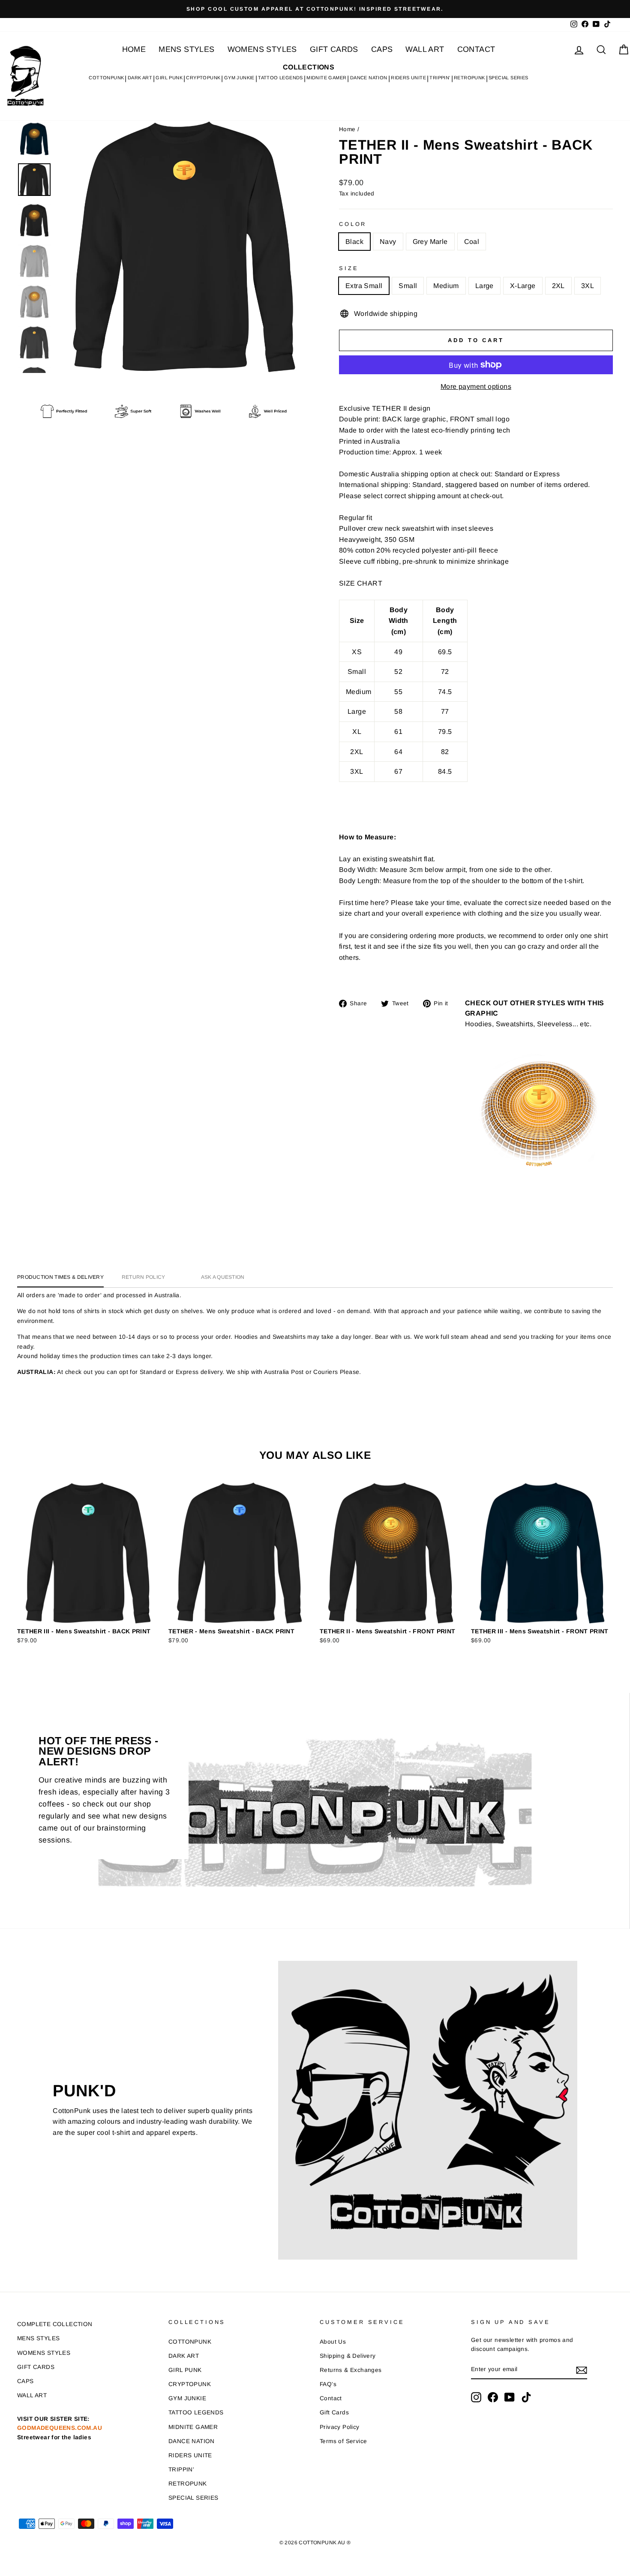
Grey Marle (430, 242)
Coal (472, 242)
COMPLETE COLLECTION (55, 2324)
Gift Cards (334, 2412)
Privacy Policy (340, 2427)
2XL (558, 286)
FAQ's (328, 2384)
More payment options (476, 386)
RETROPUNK (469, 78)
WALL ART (425, 49)
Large (484, 286)
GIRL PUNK (169, 78)
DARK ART (140, 78)
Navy (388, 242)
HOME (134, 49)
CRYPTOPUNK (203, 78)
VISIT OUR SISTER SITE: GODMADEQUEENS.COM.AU (60, 2428)
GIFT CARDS (334, 49)
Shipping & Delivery (348, 2356)
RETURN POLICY (144, 1277)
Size (349, 268)
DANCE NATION (369, 78)
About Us (333, 2342)
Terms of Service (343, 2441)
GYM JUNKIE (239, 78)
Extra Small (364, 286)
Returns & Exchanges (351, 2370)
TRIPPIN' (440, 78)
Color (353, 224)
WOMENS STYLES (262, 49)
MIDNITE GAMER (326, 78)
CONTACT (476, 49)
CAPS (382, 49)
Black (354, 242)
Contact (331, 2398)
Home (347, 129)
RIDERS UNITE (408, 78)
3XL (588, 286)
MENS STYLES (186, 49)
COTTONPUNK (106, 78)
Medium (446, 286)
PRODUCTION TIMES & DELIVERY (60, 1277)
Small (408, 286)
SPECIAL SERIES (508, 78)
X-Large (523, 286)
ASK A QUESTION (223, 1277)
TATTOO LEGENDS (280, 78)
